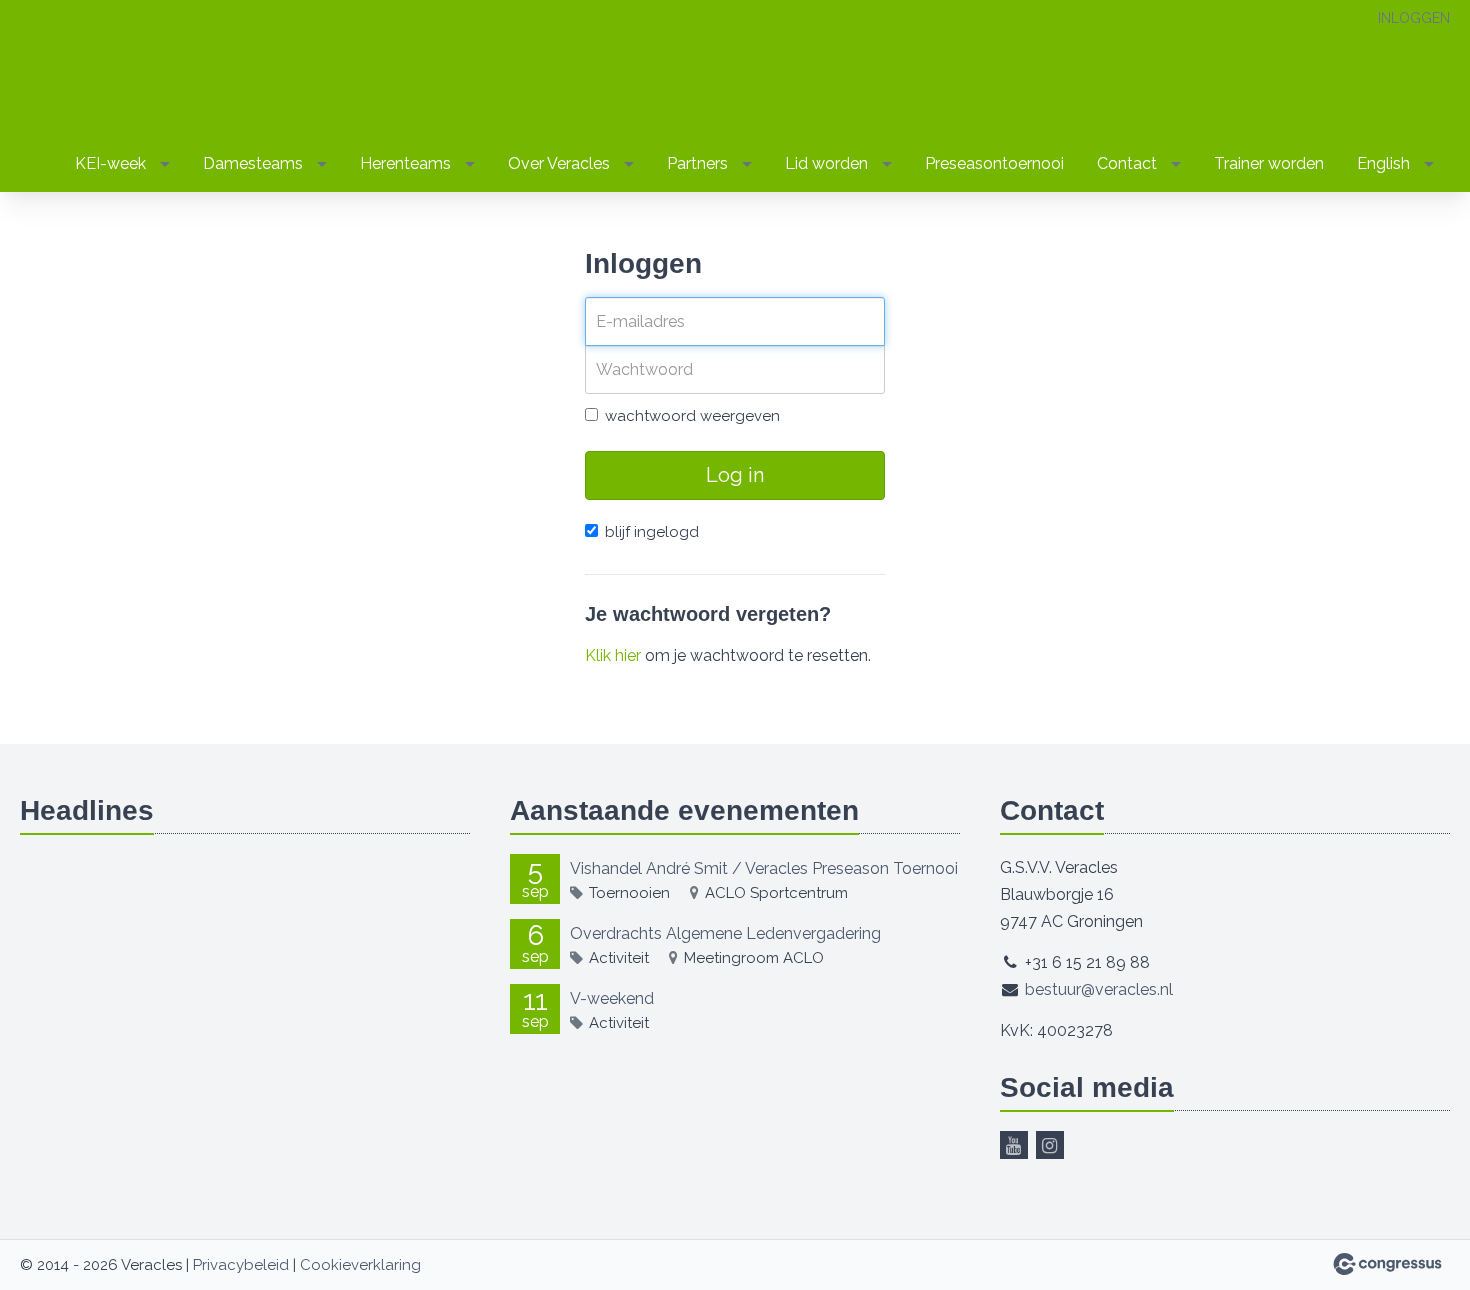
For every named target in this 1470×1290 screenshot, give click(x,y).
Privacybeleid (241, 1265)
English (1383, 163)
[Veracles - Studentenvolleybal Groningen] (80, 70)
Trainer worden (1269, 163)
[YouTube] (1014, 1145)
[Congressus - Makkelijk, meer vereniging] (1387, 1264)
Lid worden (826, 163)
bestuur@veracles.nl (1099, 989)
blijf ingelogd (652, 532)
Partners (697, 163)
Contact (1127, 163)
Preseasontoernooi (994, 163)
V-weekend (612, 998)
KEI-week (110, 163)
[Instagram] (1050, 1145)
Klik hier (613, 655)
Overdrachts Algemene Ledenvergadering (725, 933)
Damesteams (253, 163)
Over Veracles (559, 163)
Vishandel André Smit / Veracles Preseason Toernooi (764, 868)
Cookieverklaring (360, 1265)
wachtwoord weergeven (692, 416)
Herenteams (405, 163)
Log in (735, 475)
